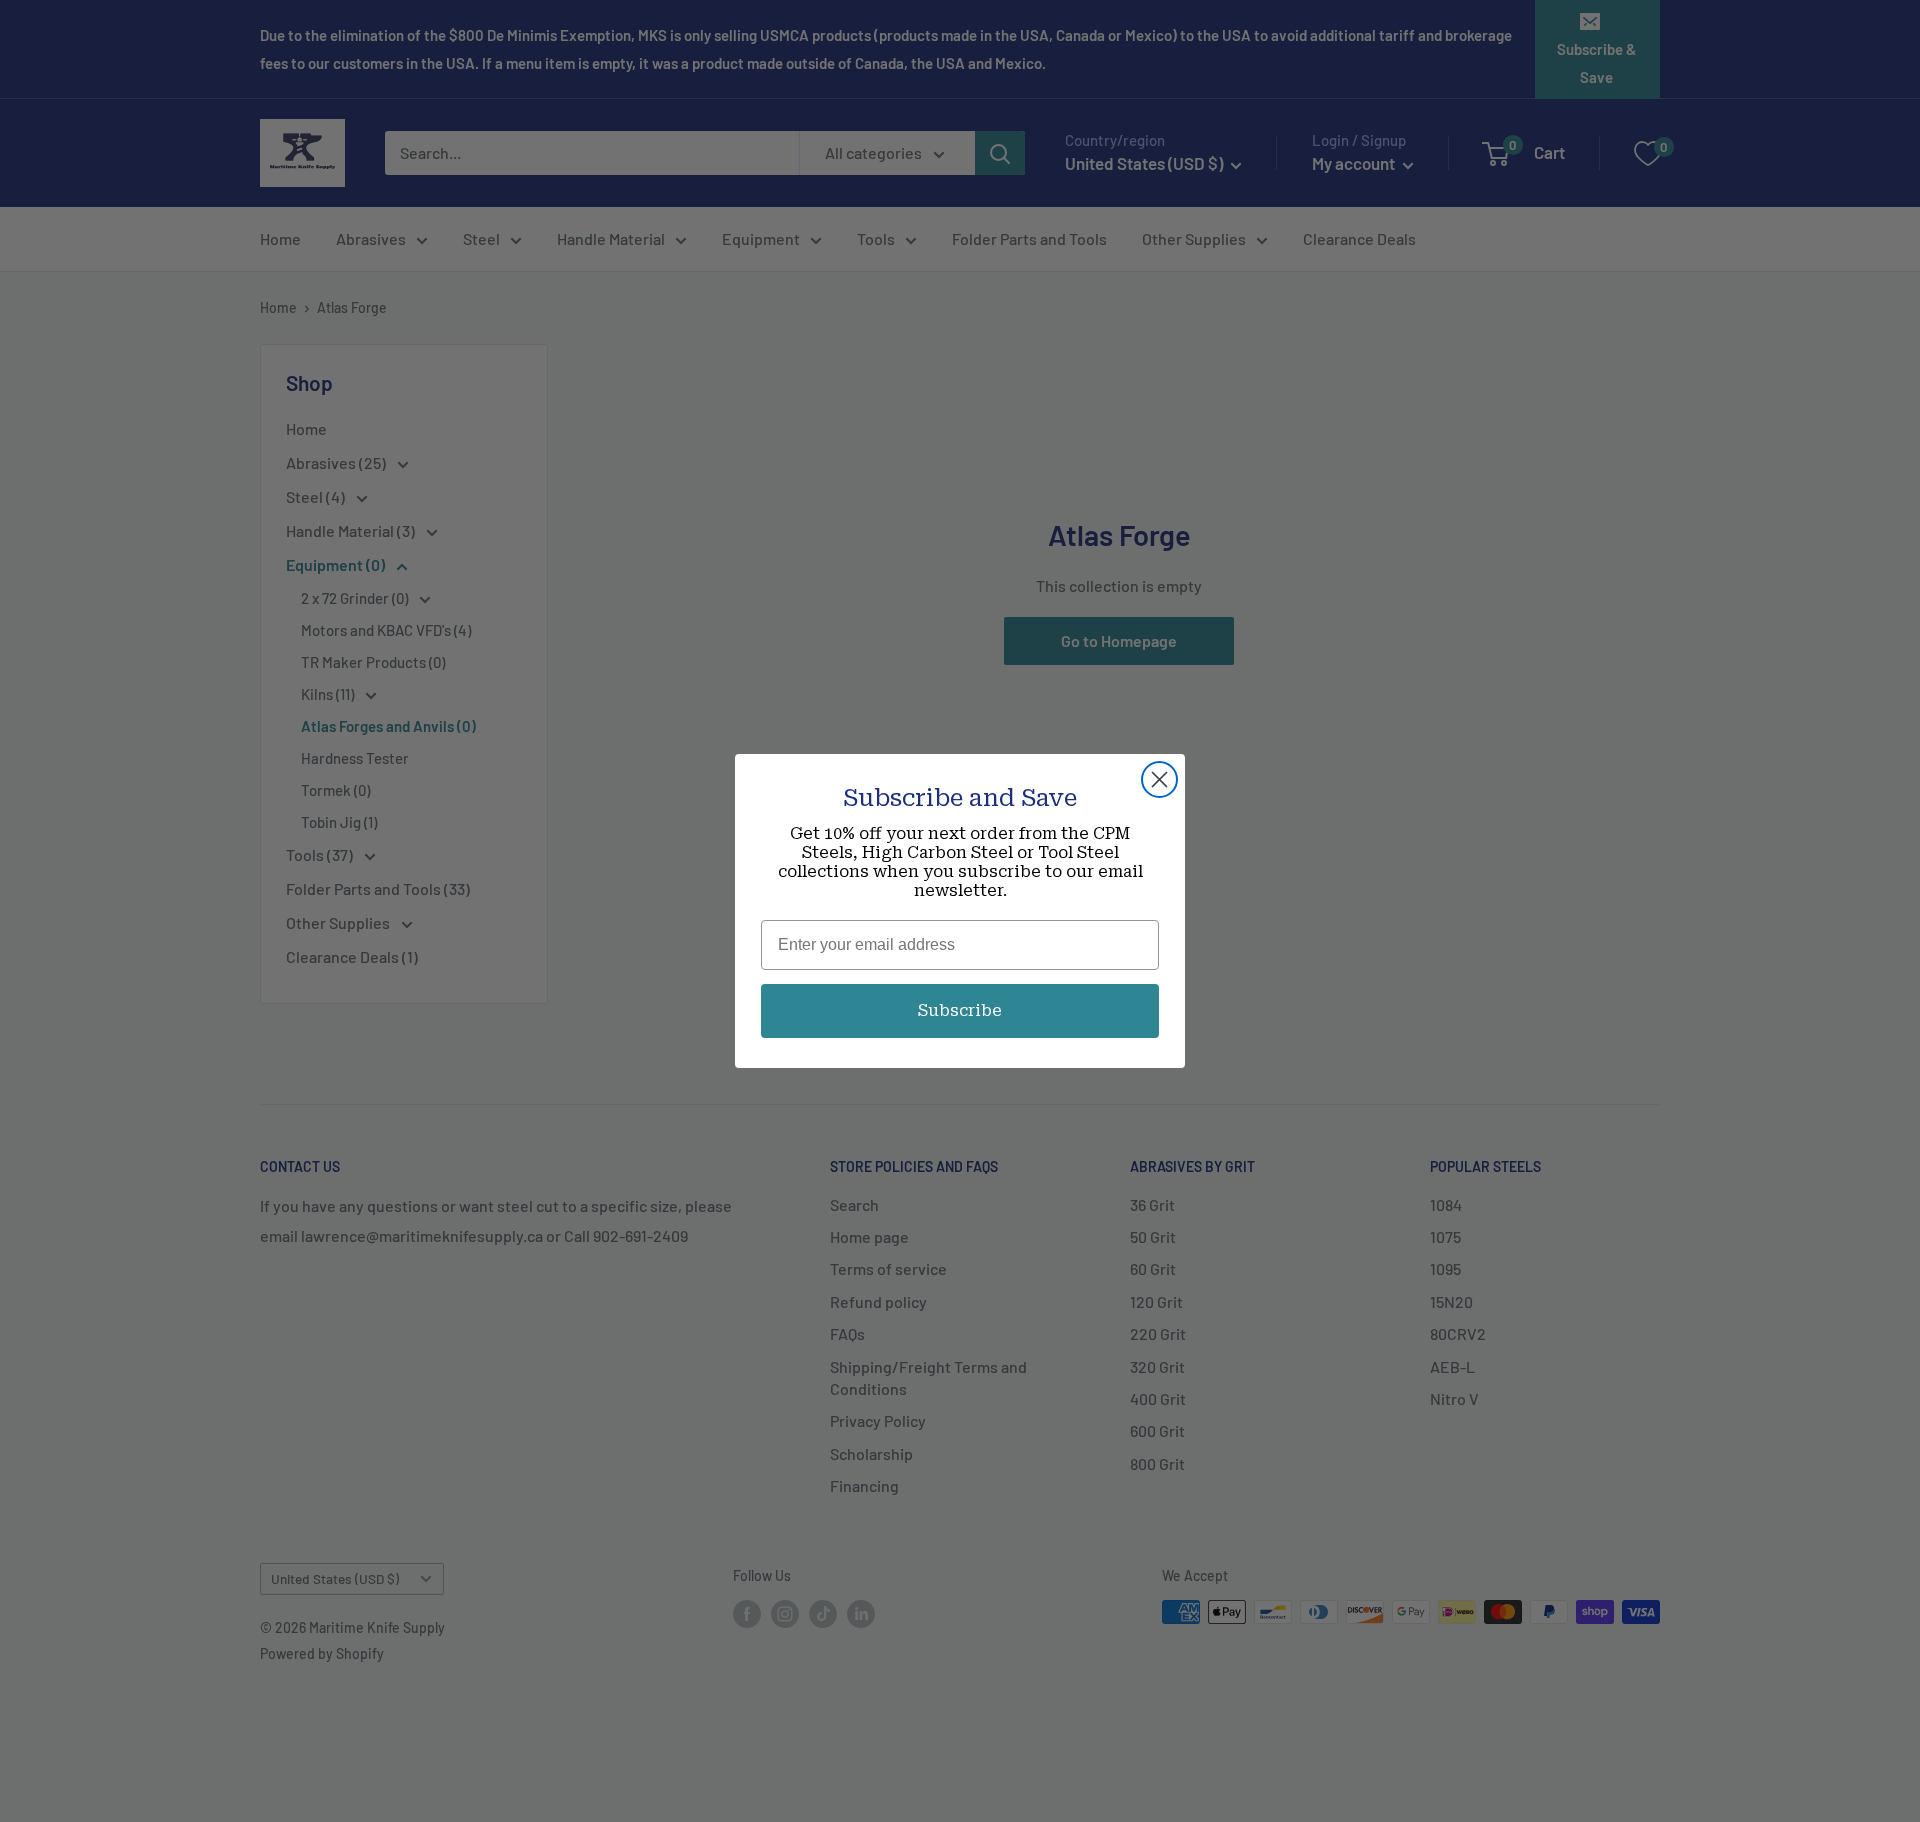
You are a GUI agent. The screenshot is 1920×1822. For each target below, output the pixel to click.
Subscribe (960, 1010)
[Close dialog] (1159, 779)
